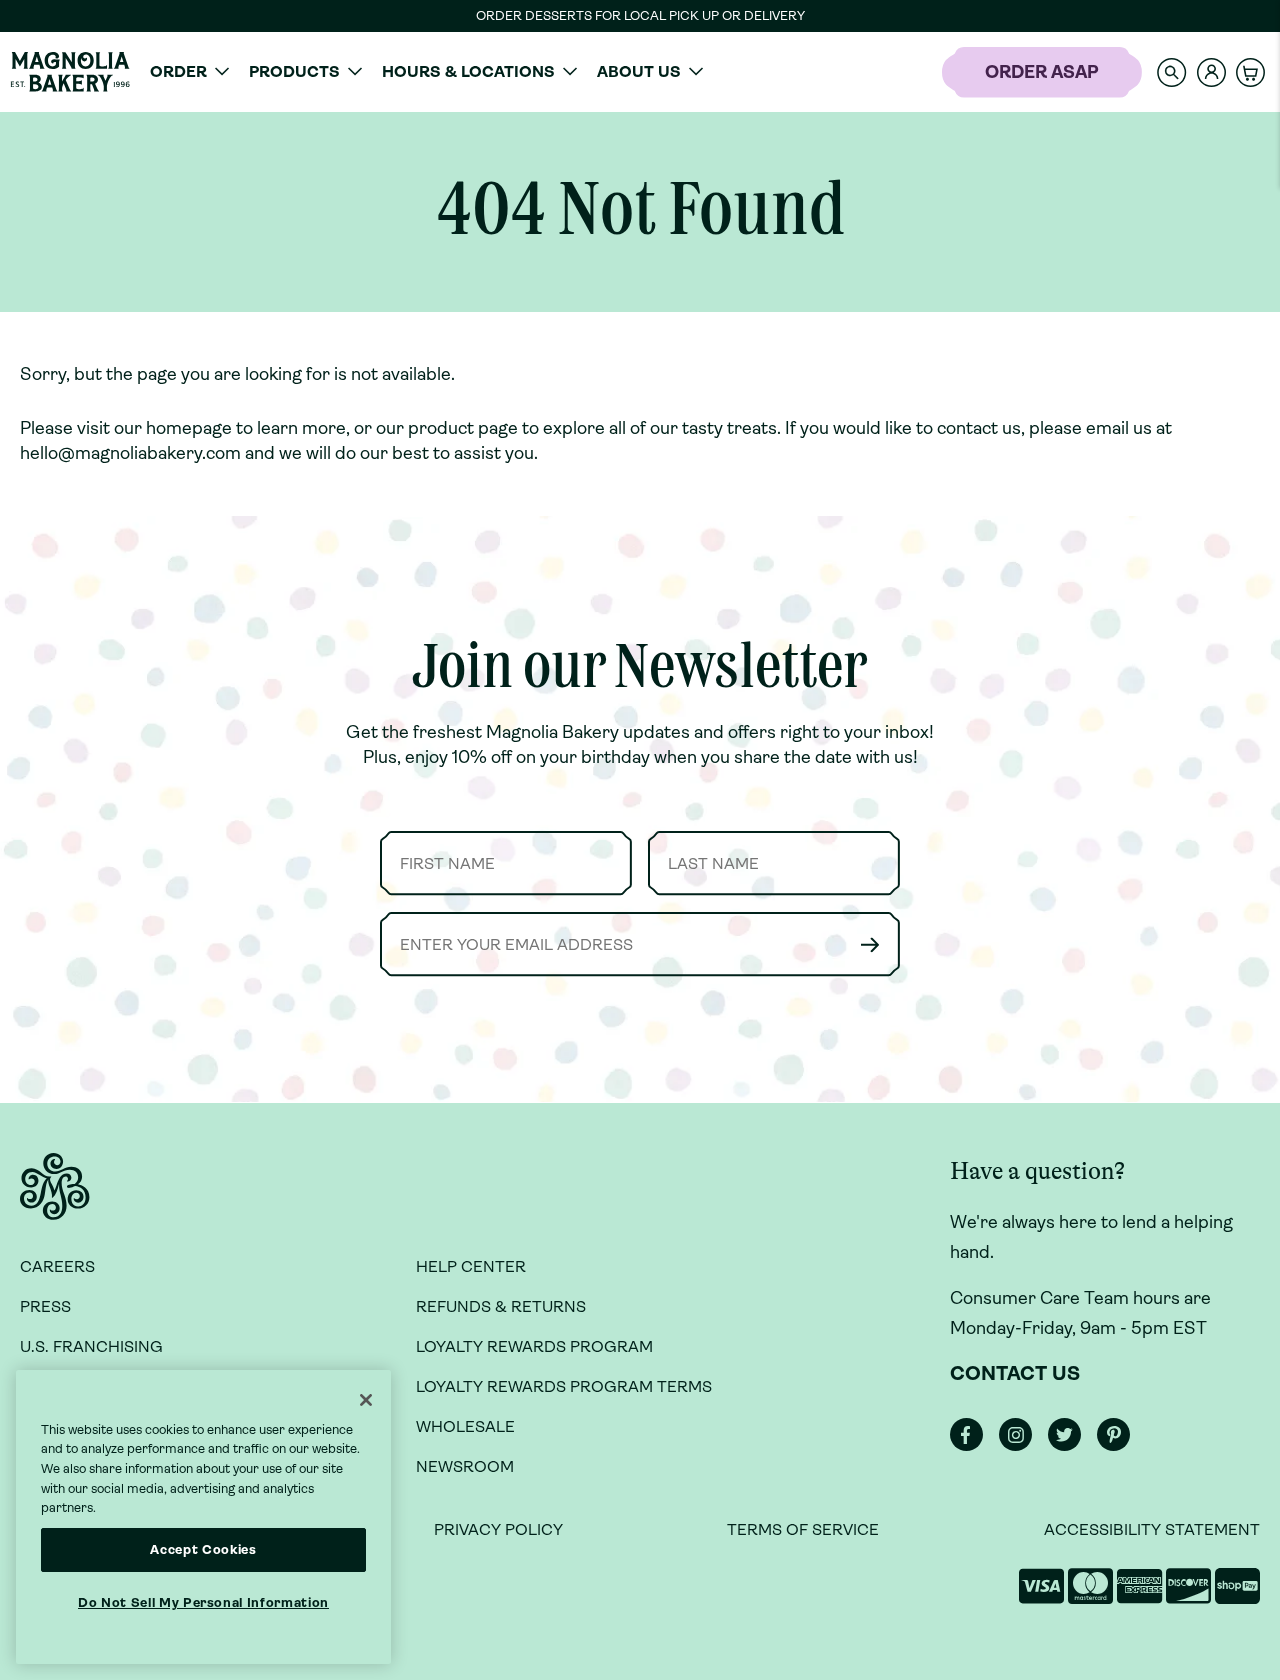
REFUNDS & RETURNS (501, 1306)
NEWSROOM (465, 1466)
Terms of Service (803, 1529)
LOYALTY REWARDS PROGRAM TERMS (564, 1386)
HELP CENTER (471, 1266)
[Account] (1211, 72)
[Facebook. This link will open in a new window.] (972, 1445)
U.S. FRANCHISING (91, 1346)
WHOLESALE (465, 1426)
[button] (1172, 72)
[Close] (366, 1400)
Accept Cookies (203, 1549)
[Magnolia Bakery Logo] (70, 72)
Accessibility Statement (1152, 1529)
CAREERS (57, 1266)
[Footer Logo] (55, 1198)
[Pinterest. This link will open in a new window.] (1119, 1445)
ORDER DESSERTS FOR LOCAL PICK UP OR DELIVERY (640, 15)
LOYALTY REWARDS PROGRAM (534, 1346)
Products (294, 71)
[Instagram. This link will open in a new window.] (1021, 1445)
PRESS (45, 1306)
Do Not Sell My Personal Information (203, 1602)
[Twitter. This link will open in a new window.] (1070, 1445)
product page (463, 428)
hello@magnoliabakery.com (130, 453)
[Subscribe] (870, 944)
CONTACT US (1015, 1373)
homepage (189, 428)
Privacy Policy (498, 1529)
